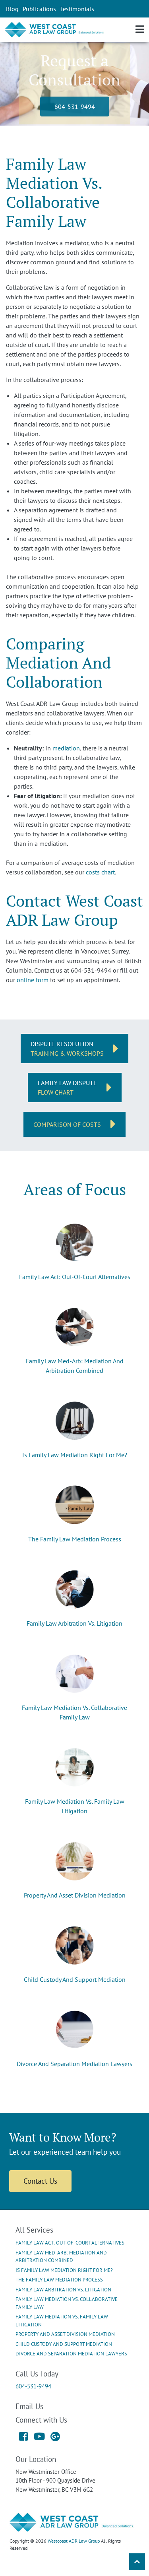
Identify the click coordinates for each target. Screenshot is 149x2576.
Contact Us (40, 2181)
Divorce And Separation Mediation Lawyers (74, 2064)
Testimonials (77, 9)
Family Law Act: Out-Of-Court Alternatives (75, 1277)
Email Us (29, 2406)
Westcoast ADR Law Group (74, 2541)
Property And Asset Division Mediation (75, 1895)
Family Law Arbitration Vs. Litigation (74, 1623)
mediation (66, 748)
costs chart (100, 872)
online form (33, 980)
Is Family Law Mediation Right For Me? (75, 1455)
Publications (39, 9)
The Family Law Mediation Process (75, 1539)
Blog (12, 9)
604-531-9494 (75, 107)
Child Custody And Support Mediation (75, 1979)
